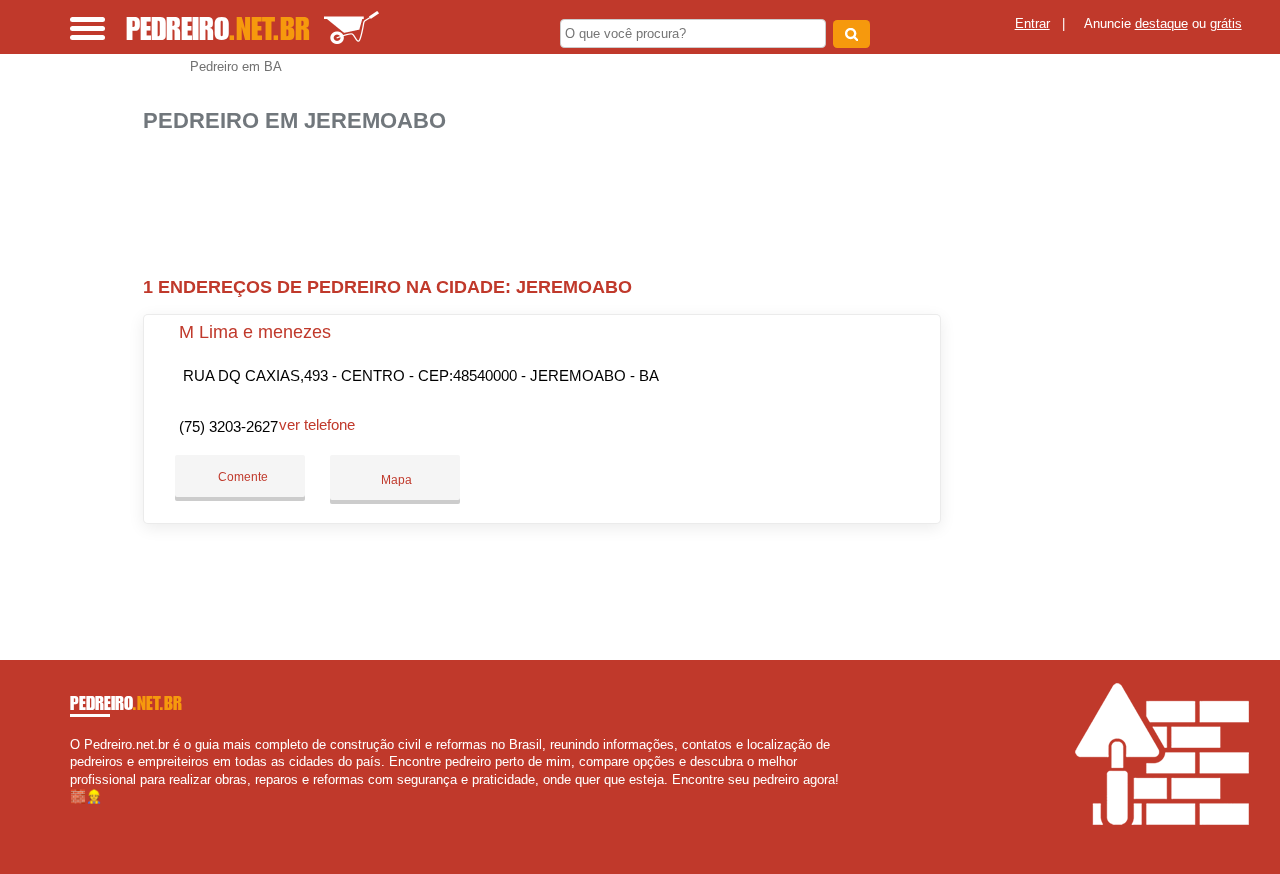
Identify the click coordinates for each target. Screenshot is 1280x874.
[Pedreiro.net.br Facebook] (74, 813)
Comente (241, 477)
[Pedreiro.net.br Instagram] (92, 813)
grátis (1226, 23)
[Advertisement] (548, 196)
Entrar (1032, 23)
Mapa (395, 480)
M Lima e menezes (255, 332)
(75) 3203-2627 (228, 426)
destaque (1161, 23)
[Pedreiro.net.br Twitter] (83, 813)
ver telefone (317, 424)
